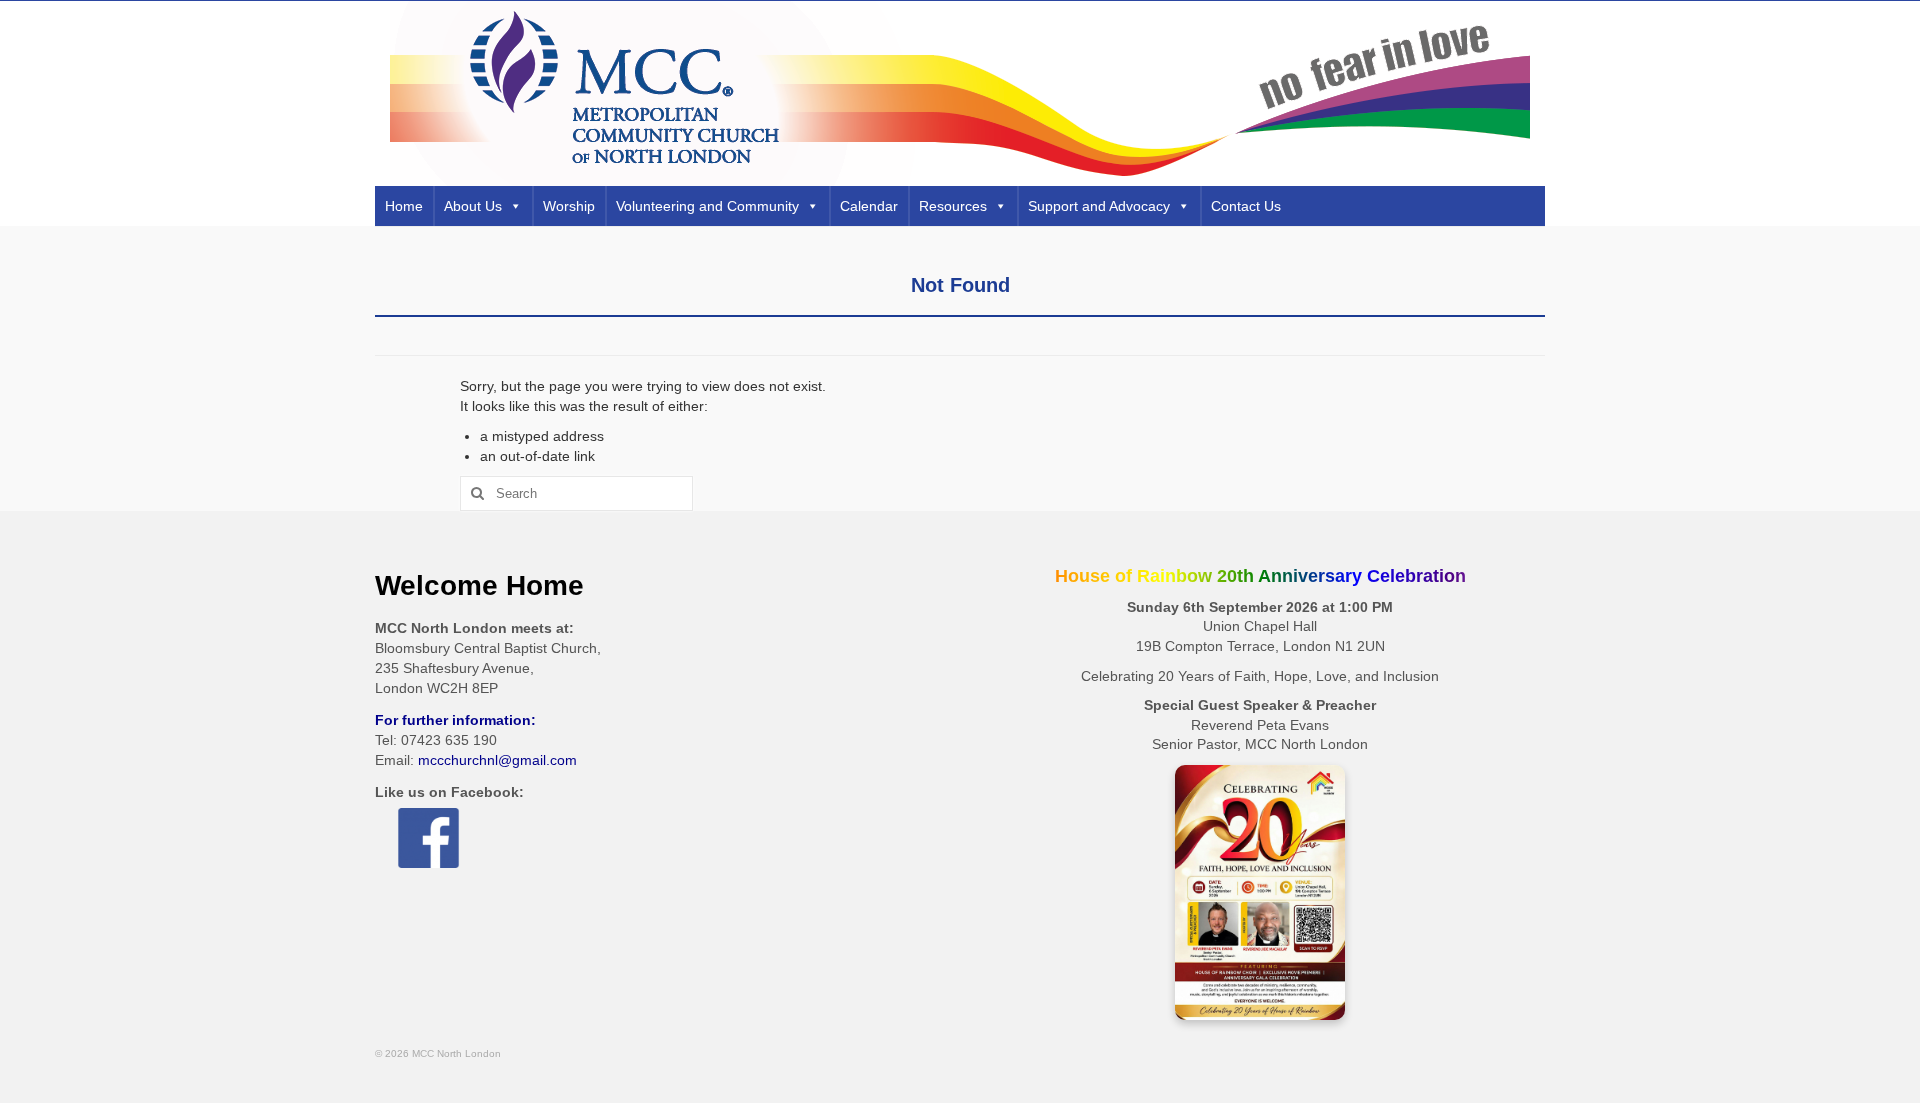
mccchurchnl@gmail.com (497, 760)
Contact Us (1246, 206)
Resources (953, 206)
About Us (473, 206)
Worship (569, 206)
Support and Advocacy (1099, 206)
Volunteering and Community (707, 206)
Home (404, 206)
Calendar (869, 206)
